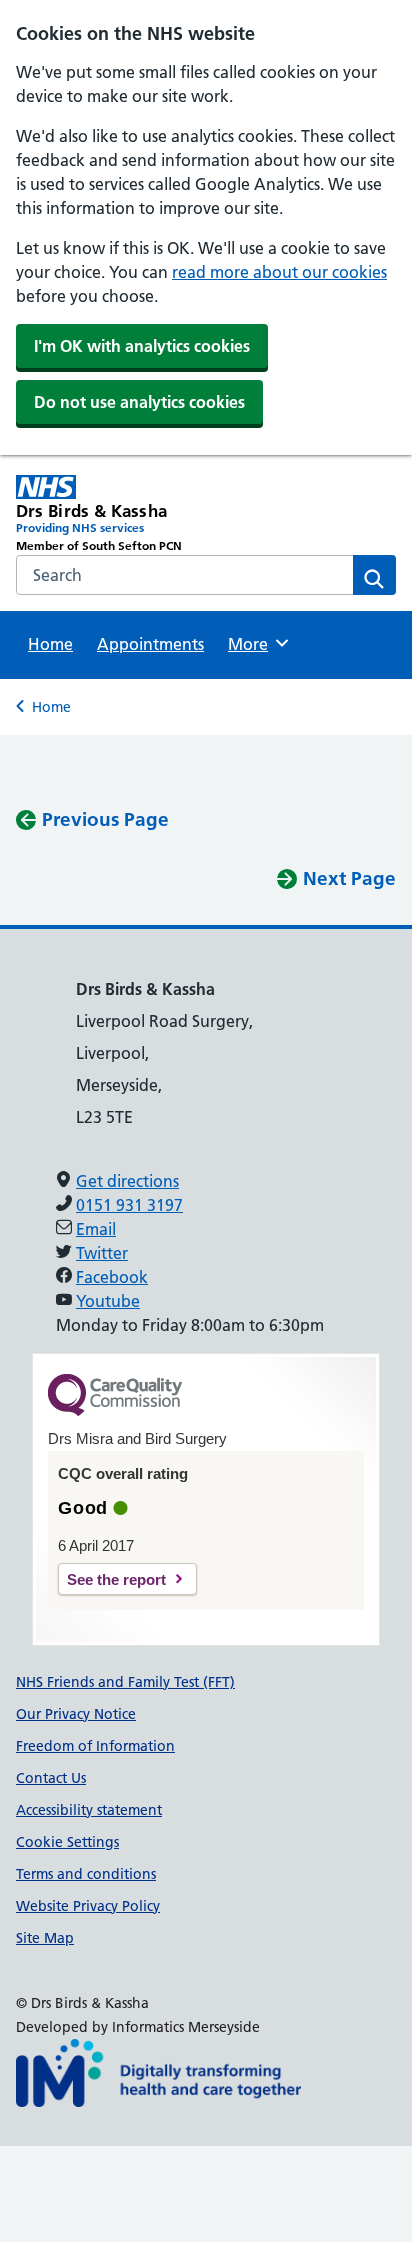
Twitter (102, 1253)
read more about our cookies (279, 272)
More (255, 644)
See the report (116, 1579)
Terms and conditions (86, 1874)
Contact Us (51, 1778)
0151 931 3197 (129, 1205)
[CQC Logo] (115, 1411)
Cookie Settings (67, 1842)
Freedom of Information (95, 1746)
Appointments (150, 644)
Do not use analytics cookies (139, 402)
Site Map (45, 1938)
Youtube (108, 1301)
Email (96, 1229)
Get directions (127, 1181)
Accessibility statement (89, 1810)
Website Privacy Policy (88, 1906)
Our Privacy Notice (76, 1714)
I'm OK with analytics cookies (142, 346)
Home (50, 644)
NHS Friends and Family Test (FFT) (125, 1682)
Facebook (112, 1277)
